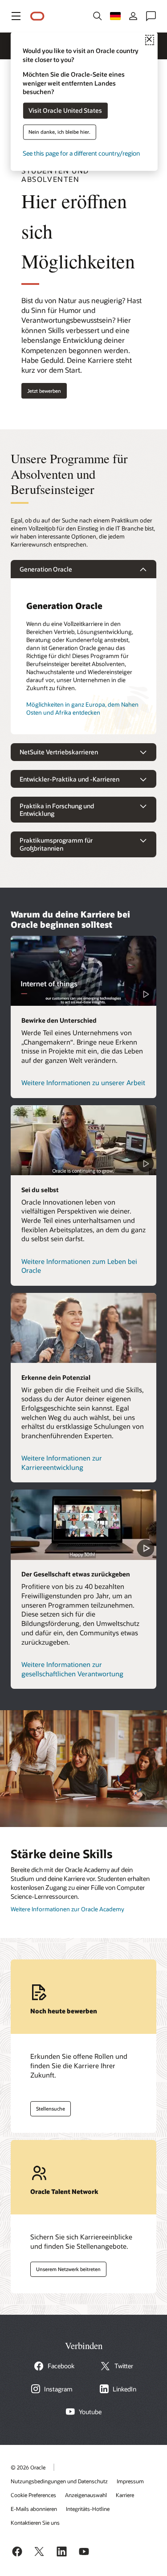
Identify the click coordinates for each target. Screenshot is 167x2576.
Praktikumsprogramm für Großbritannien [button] (56, 844)
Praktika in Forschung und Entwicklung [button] (57, 810)
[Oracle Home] (37, 16)
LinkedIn (124, 2389)
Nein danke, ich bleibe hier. (59, 132)
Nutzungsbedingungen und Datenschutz (59, 2481)
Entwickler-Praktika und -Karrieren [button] (69, 779)
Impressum (130, 2481)
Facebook (61, 2366)
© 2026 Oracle (28, 2467)
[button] (16, 16)
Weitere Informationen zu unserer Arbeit (83, 1082)
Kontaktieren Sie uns (35, 2523)
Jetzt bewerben (44, 391)
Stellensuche (48, 2107)
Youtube (90, 2412)
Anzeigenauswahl (86, 2495)
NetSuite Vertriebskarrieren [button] (59, 752)
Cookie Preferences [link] (33, 2495)
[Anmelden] (133, 16)
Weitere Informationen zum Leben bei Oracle (79, 1266)
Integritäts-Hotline (88, 2509)
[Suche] (98, 16)
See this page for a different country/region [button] (81, 154)
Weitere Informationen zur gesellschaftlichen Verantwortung (72, 1669)
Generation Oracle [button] (46, 569)
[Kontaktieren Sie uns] (151, 16)
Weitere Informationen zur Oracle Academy (67, 1909)
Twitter (124, 2366)
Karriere (125, 2495)
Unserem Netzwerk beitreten (65, 2267)
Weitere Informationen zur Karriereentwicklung (62, 1463)
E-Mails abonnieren (34, 2509)
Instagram (58, 2389)
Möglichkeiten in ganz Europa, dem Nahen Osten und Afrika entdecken (82, 708)
